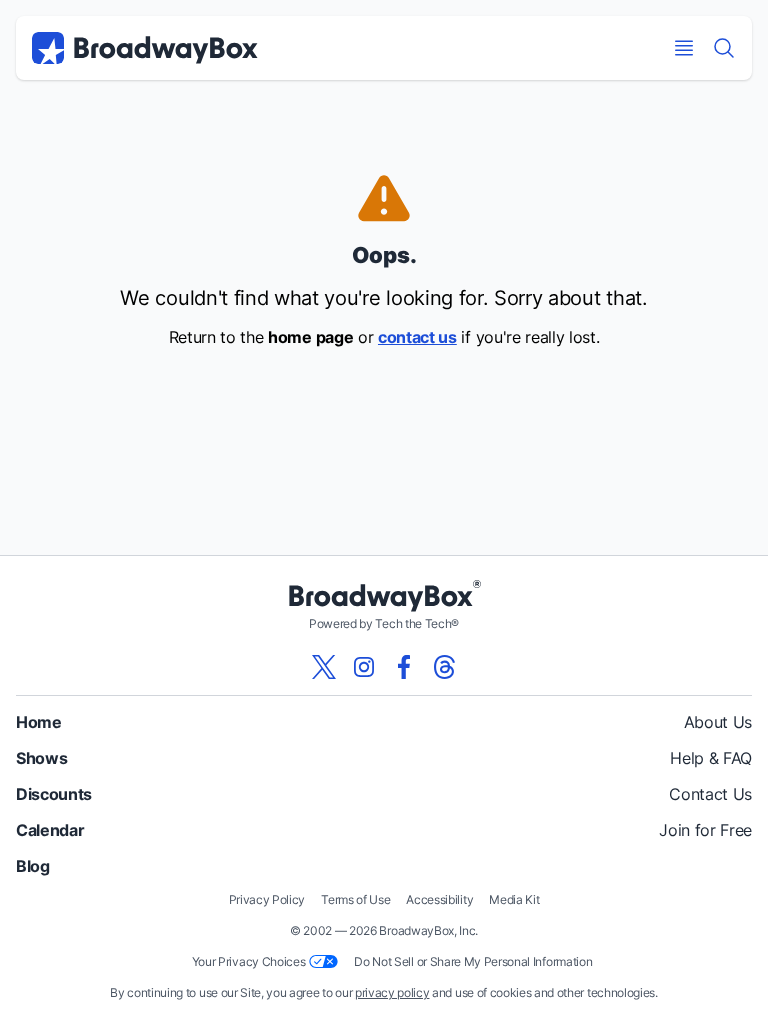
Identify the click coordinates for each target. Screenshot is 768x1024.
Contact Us (710, 794)
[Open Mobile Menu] (684, 48)
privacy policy (392, 992)
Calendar (50, 830)
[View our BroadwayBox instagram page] (364, 667)
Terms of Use (355, 899)
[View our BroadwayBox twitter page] (324, 667)
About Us (718, 722)
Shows (41, 758)
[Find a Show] (724, 48)
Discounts (54, 794)
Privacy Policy (267, 899)
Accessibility (439, 899)
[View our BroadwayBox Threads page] (444, 667)
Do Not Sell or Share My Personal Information (473, 961)
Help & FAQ (711, 758)
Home (39, 722)
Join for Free (705, 830)
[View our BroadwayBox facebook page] (404, 667)
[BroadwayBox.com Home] (145, 48)
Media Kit (514, 899)
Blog (33, 866)
